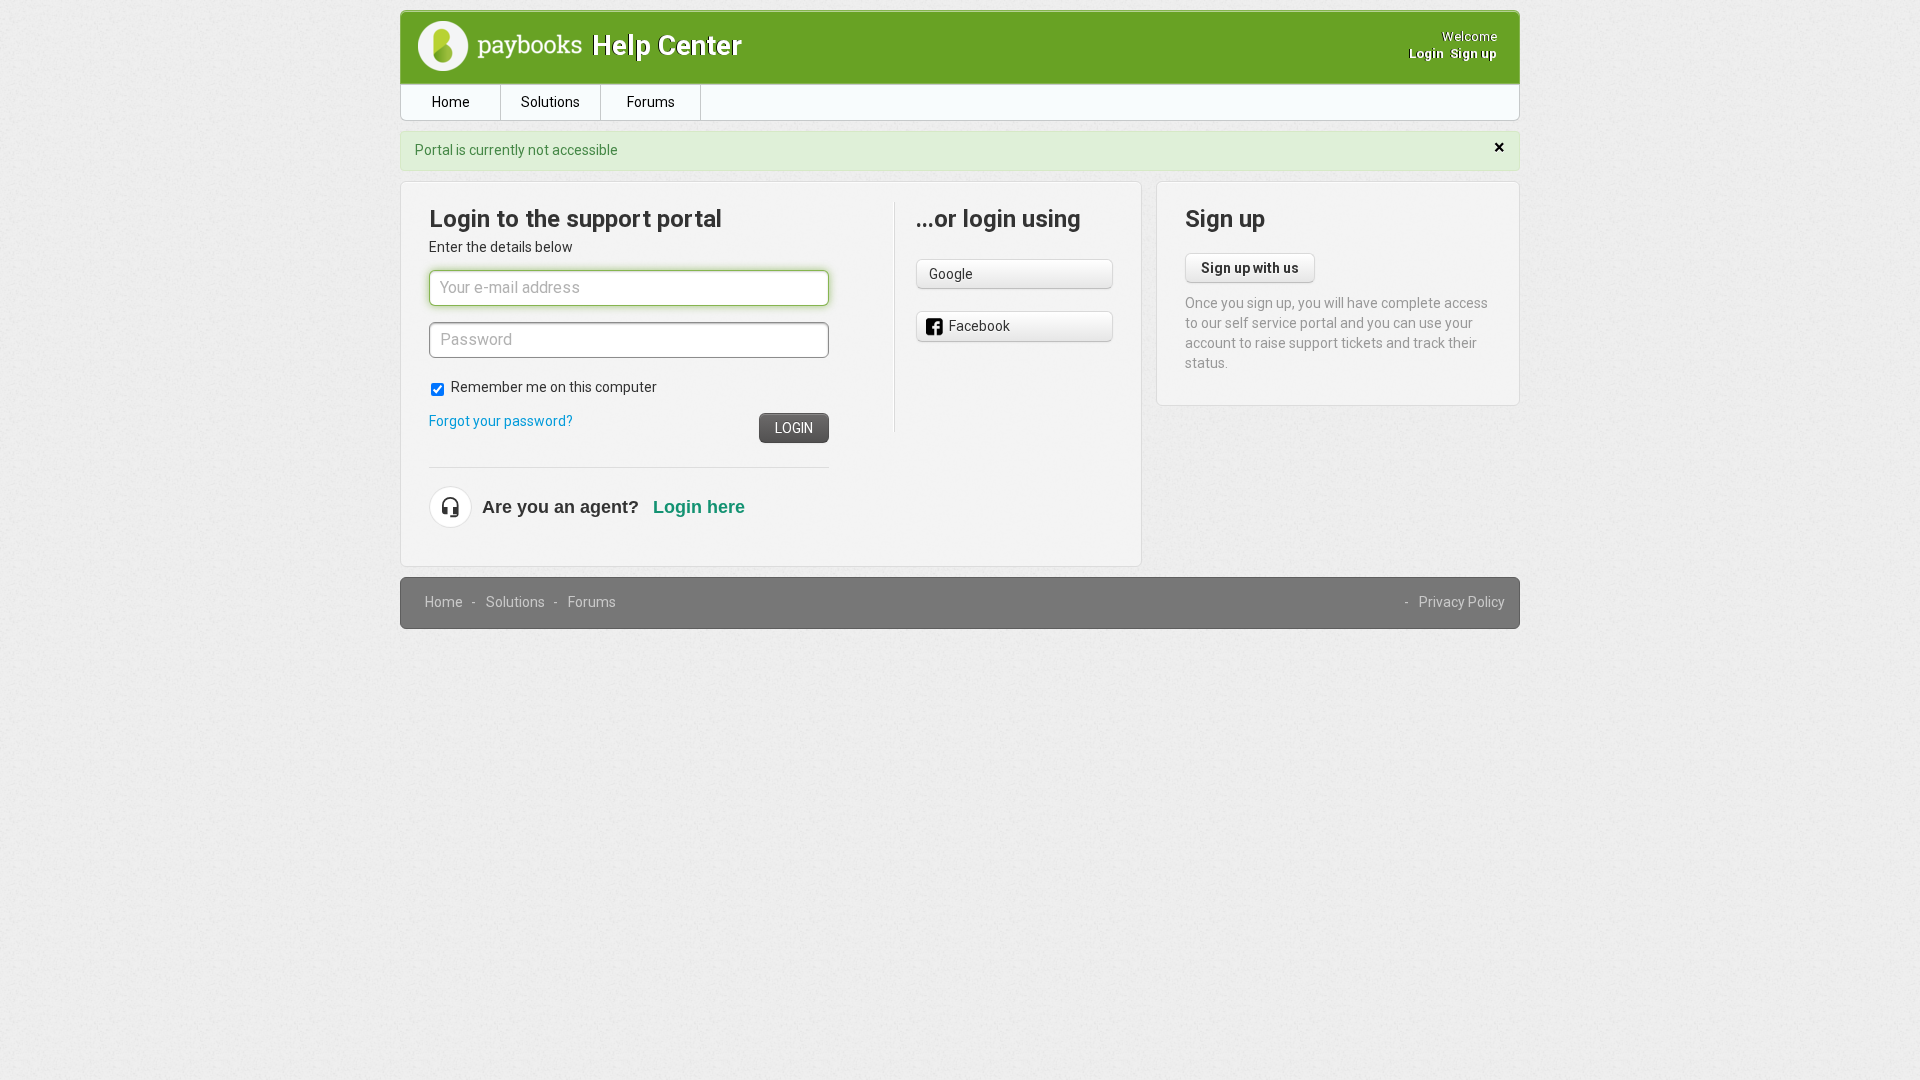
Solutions (550, 102)
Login (794, 428)
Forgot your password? (501, 421)
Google (951, 274)
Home (451, 102)
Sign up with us (1250, 268)
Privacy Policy (1462, 602)
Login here (699, 507)
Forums (651, 102)
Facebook (979, 326)
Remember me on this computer (554, 387)
